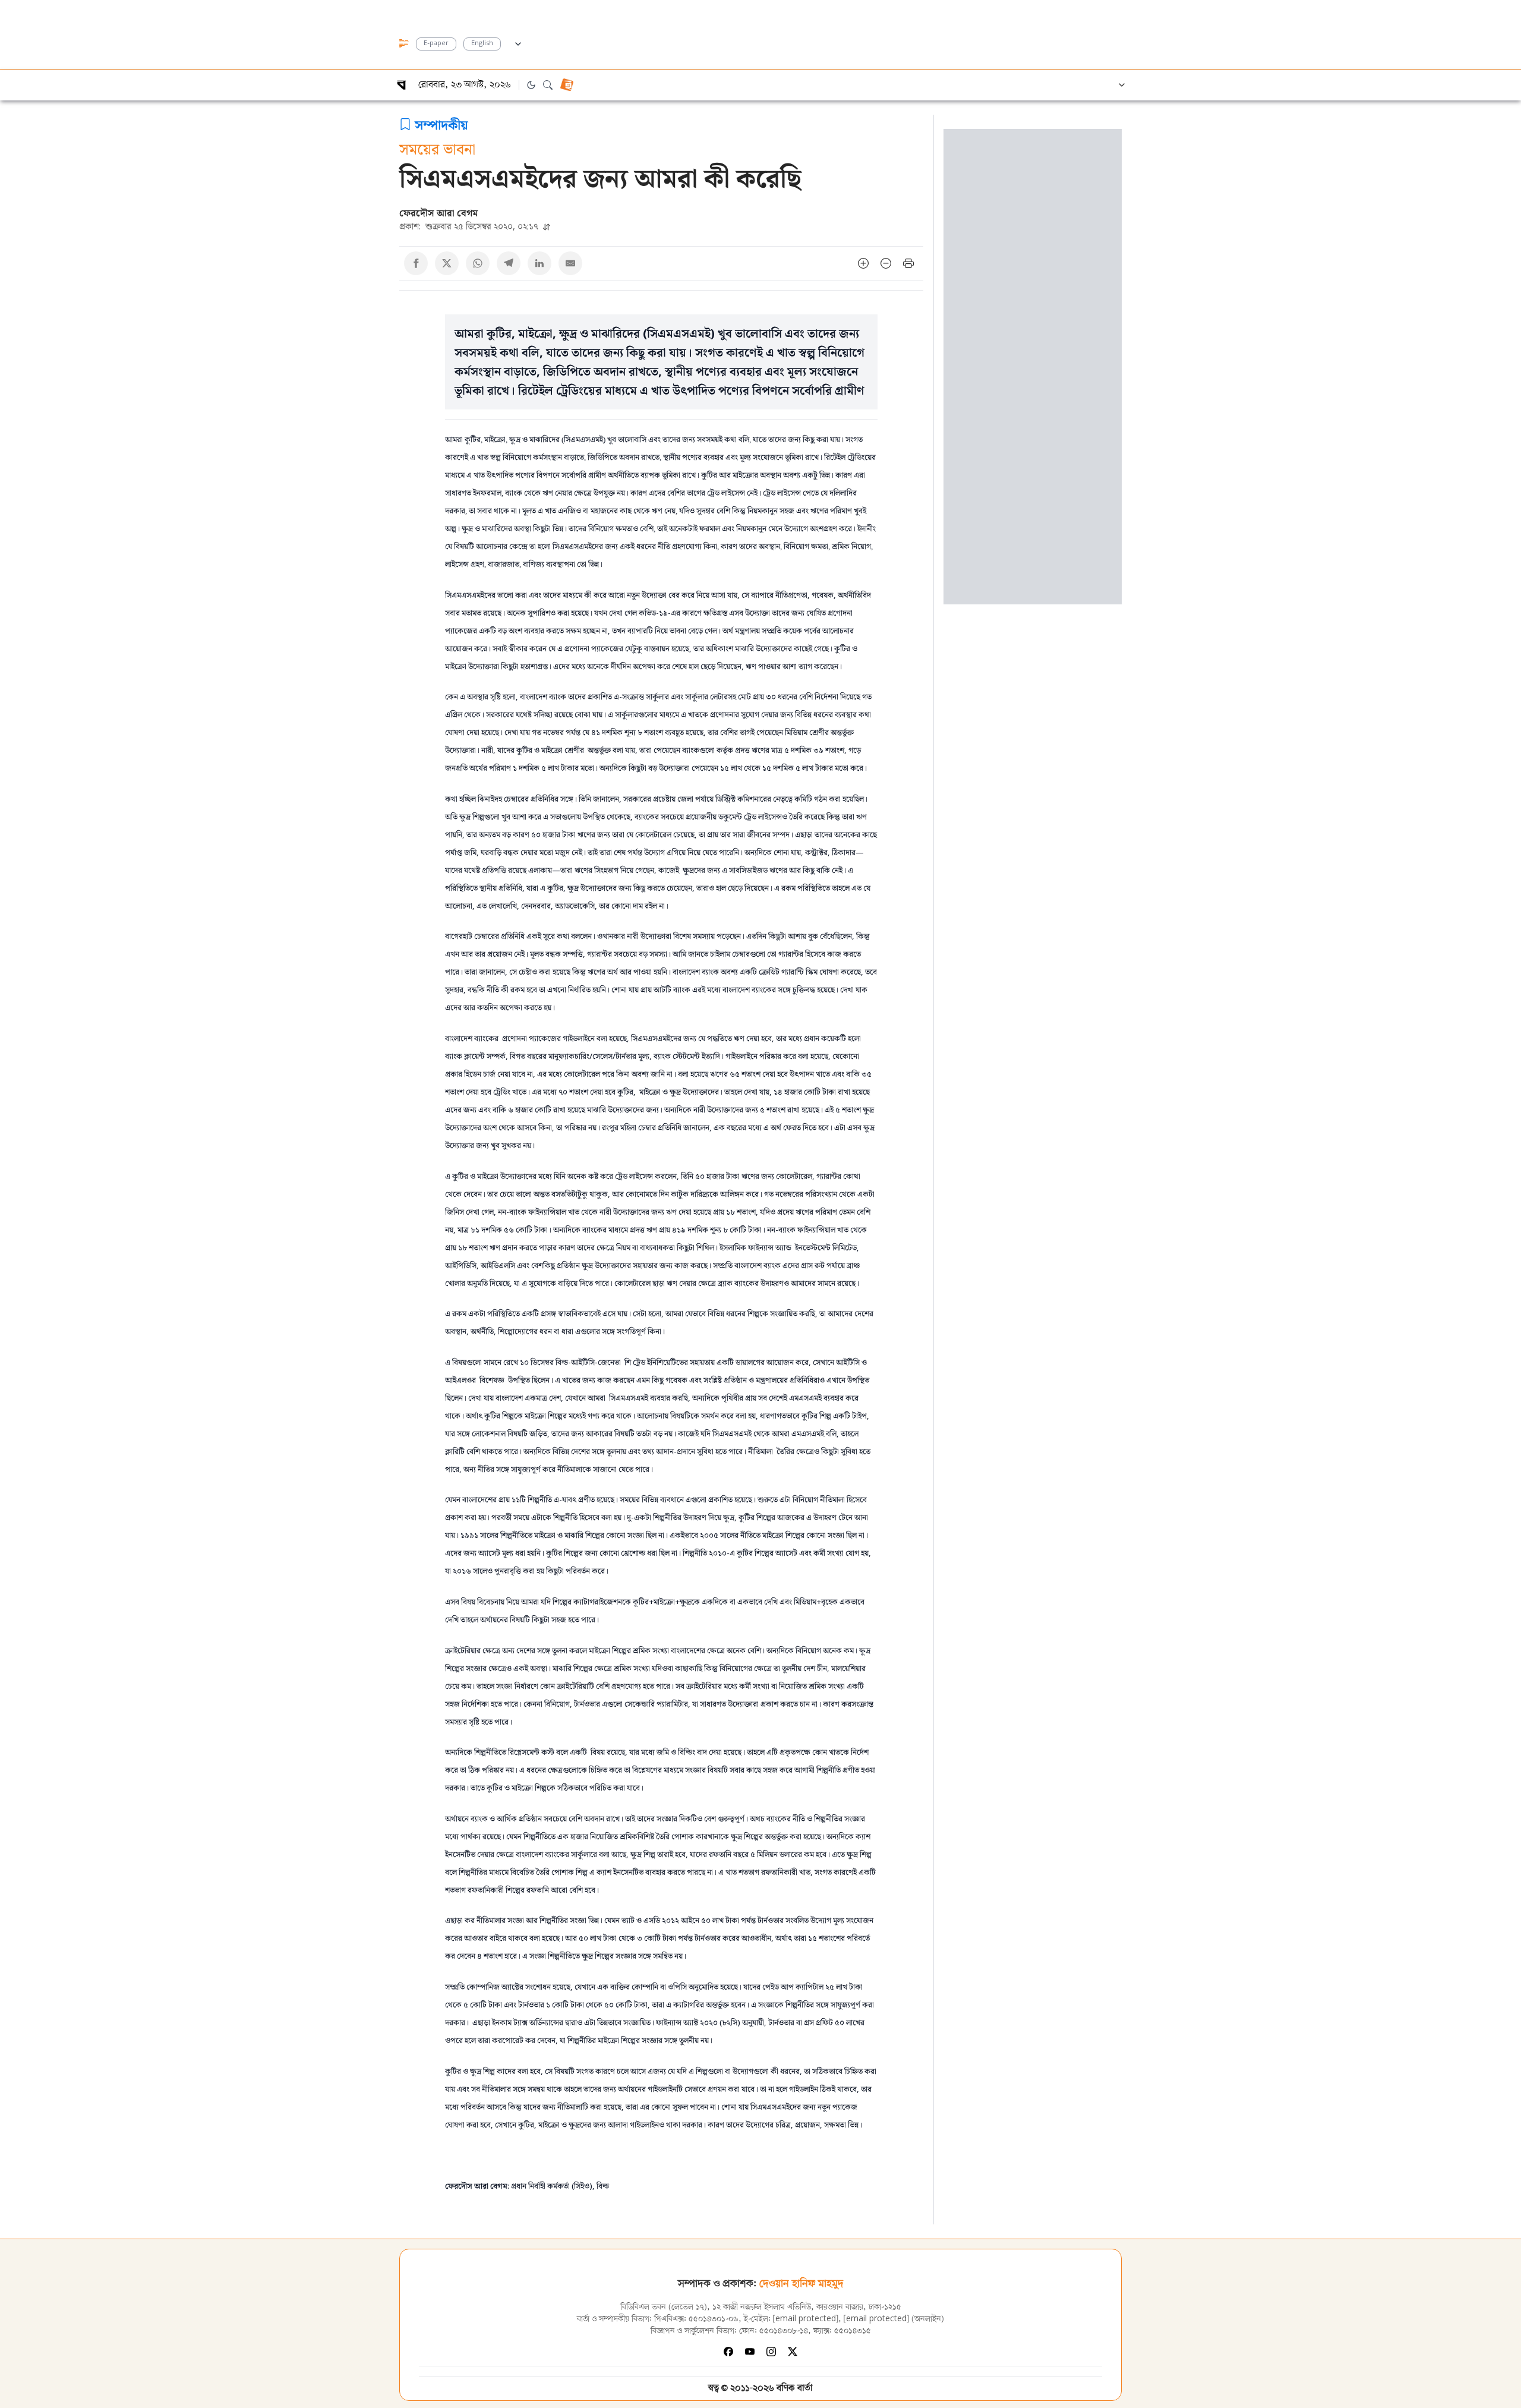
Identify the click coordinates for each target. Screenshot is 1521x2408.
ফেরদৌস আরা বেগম (438, 213)
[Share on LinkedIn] (539, 263)
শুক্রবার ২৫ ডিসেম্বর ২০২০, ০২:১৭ (470, 226)
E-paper (436, 44)
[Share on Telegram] (509, 263)
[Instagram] (771, 2352)
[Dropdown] (518, 42)
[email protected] (806, 2319)
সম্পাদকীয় (441, 124)
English (482, 44)
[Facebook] (728, 2352)
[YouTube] (750, 2352)
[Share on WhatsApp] (478, 263)
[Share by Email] (570, 263)
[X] (793, 2352)
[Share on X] (447, 263)
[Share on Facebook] (416, 263)
